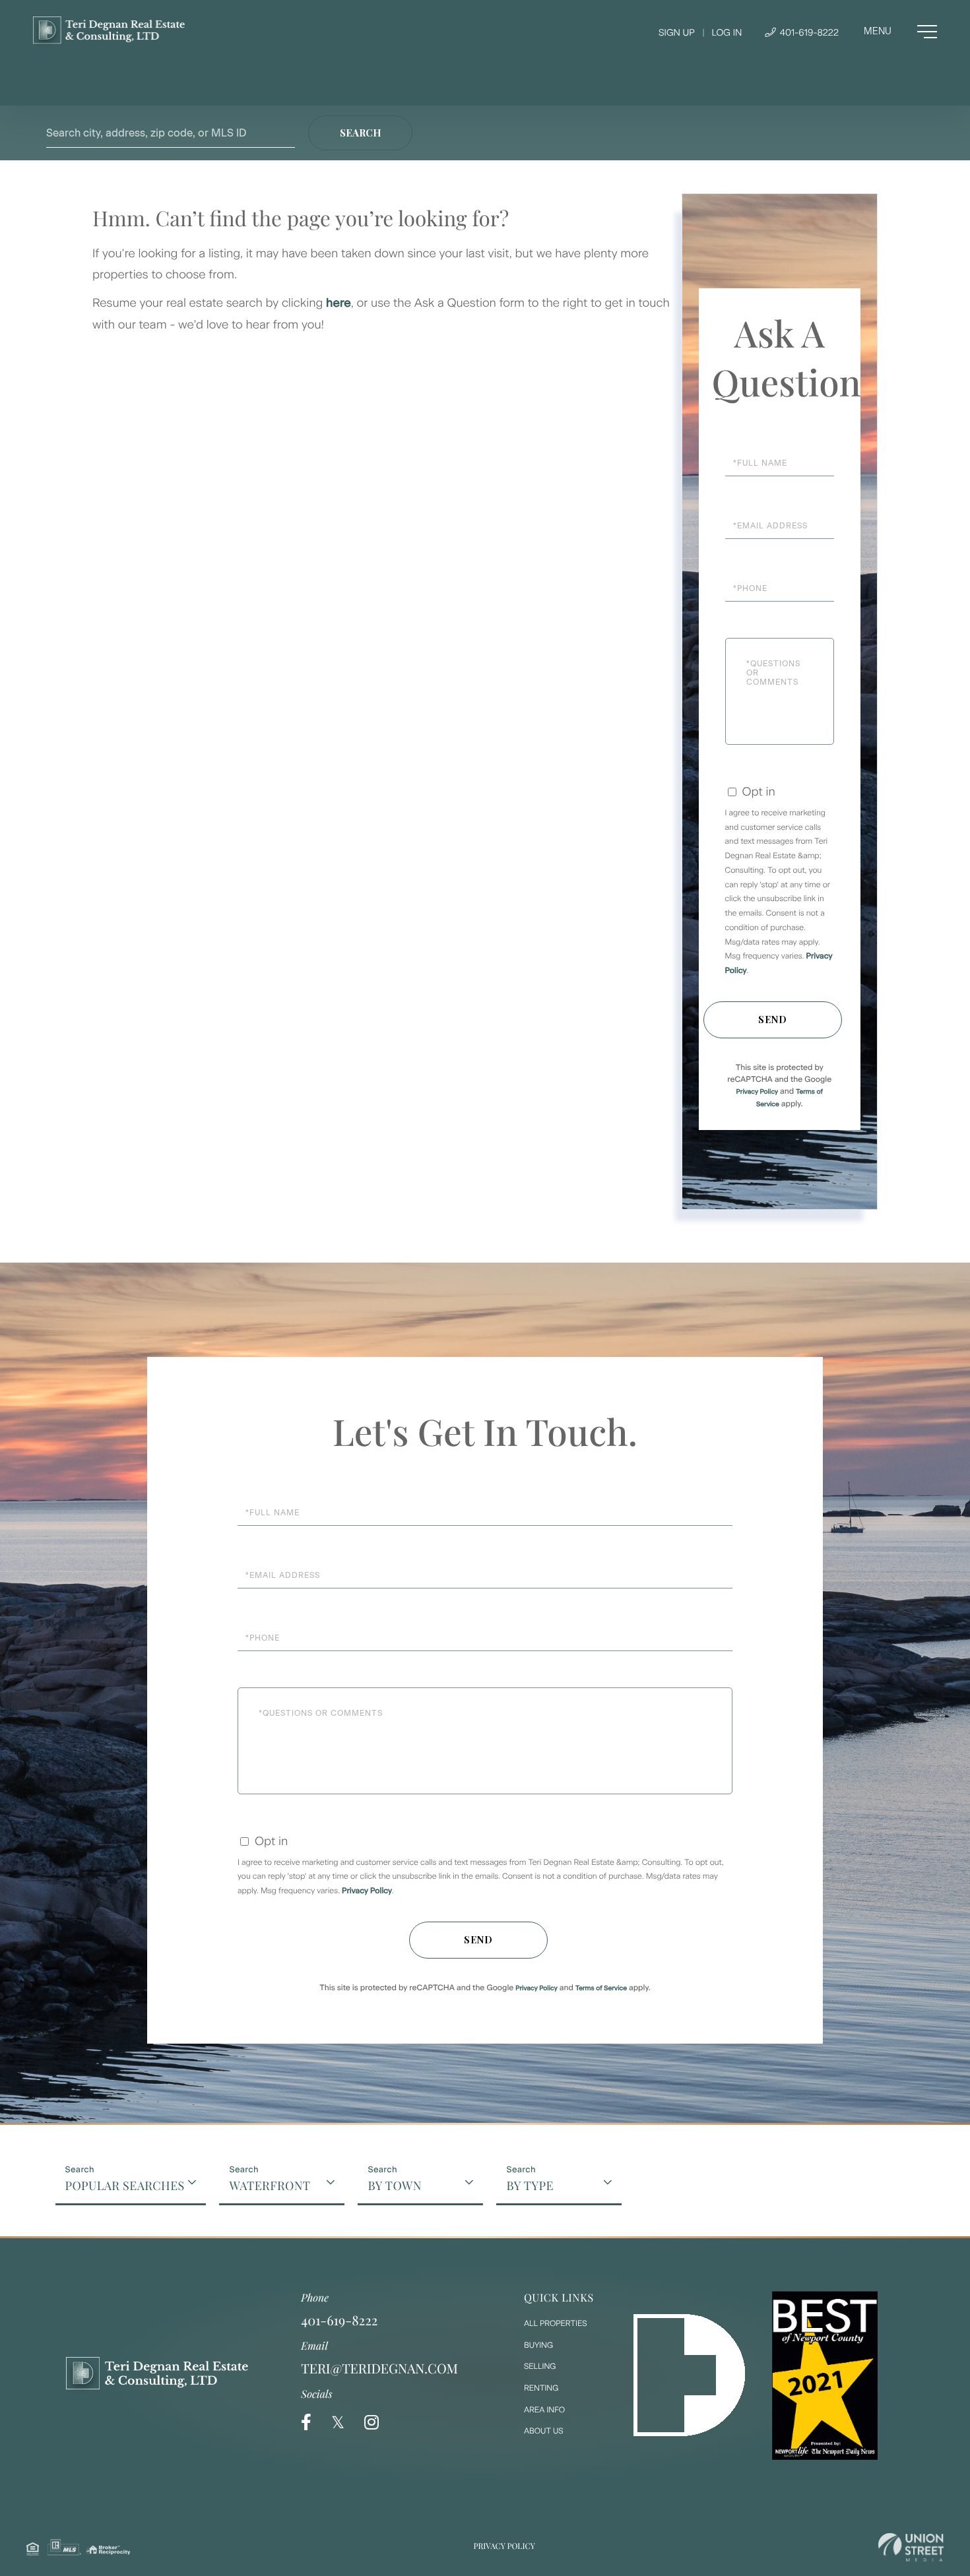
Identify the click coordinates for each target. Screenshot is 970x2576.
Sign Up (677, 33)
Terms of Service (601, 1988)
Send (773, 1020)
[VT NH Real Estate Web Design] (911, 2547)
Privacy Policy (757, 1091)
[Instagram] (372, 2423)
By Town (394, 2185)
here (339, 303)
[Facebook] (306, 2423)
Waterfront (270, 2185)
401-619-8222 (808, 33)
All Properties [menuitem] (556, 2323)
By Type (530, 2185)
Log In (727, 33)
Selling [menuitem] (540, 2366)
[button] (360, 133)
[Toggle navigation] (900, 32)
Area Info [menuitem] (544, 2410)
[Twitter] (338, 2423)
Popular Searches (125, 2185)
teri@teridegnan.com (379, 2369)
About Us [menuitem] (544, 2431)
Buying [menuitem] (538, 2345)
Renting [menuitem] (541, 2388)
